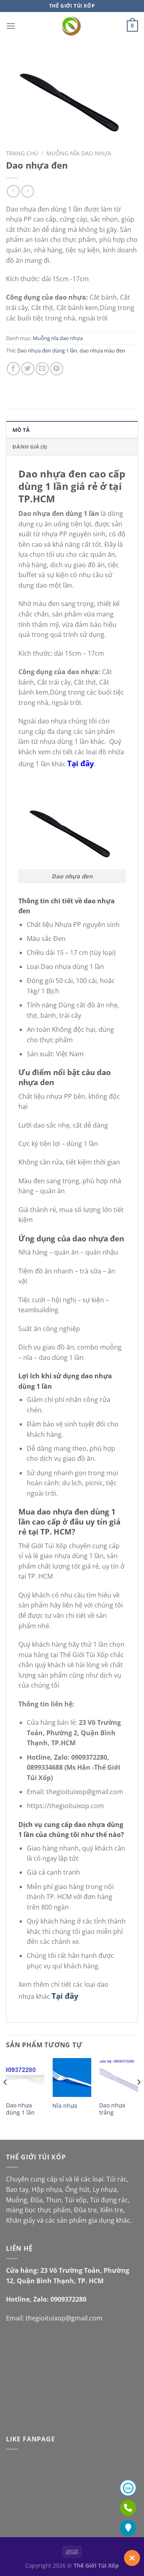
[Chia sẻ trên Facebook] (13, 369)
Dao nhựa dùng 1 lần (20, 2109)
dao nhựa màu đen (102, 350)
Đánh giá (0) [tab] (30, 447)
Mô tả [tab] (21, 430)
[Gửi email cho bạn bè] (42, 369)
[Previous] (6, 2098)
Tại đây (81, 763)
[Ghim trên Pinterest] (57, 369)
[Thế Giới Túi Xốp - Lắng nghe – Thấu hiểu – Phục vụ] (72, 26)
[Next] (138, 2098)
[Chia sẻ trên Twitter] (28, 369)
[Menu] (11, 26)
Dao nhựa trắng (112, 2109)
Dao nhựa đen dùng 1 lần (47, 350)
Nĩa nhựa (65, 2106)
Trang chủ (22, 153)
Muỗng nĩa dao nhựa (79, 153)
